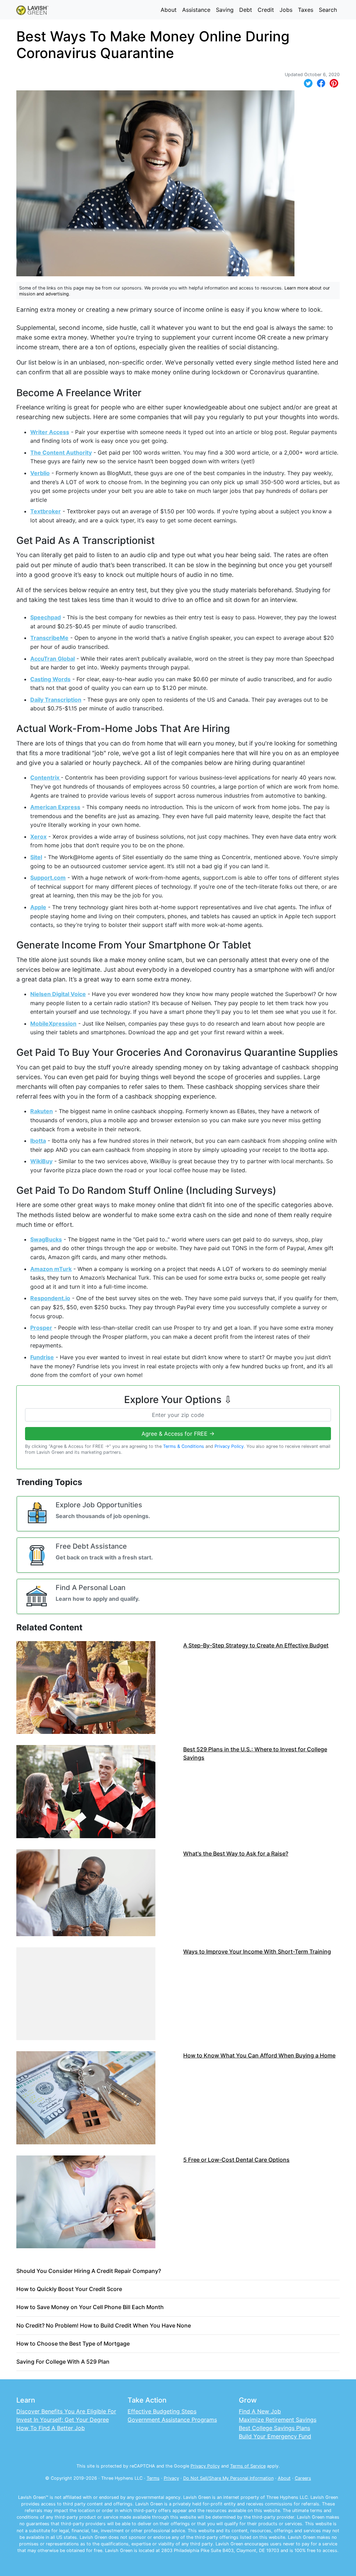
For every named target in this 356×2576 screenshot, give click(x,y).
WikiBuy (41, 1161)
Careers (303, 2478)
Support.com (48, 878)
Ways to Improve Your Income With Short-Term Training (257, 1951)
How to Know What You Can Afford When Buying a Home (259, 2055)
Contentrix (46, 777)
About (169, 10)
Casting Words (50, 679)
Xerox (38, 837)
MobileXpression (53, 1024)
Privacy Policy (229, 1446)
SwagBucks (46, 1239)
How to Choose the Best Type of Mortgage (73, 2343)
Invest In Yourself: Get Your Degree (63, 2420)
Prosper (41, 1328)
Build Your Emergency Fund (275, 2436)
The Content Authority (61, 453)
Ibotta (38, 1141)
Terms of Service (248, 2466)
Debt (246, 10)
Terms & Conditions (184, 1446)
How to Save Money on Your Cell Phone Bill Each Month (90, 2307)
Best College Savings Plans (274, 2428)
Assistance (196, 10)
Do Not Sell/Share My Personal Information (228, 2478)
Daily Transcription (56, 700)
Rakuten (42, 1111)
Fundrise (42, 1357)
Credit (266, 10)
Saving (225, 10)
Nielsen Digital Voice (58, 994)
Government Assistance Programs (172, 2420)
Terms (153, 2478)
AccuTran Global (52, 659)
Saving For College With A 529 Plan (63, 2362)
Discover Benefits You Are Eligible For (66, 2411)
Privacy (171, 2478)
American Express (55, 807)
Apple (38, 907)
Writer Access (50, 432)
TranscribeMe (49, 638)
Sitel (36, 857)
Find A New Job (260, 2411)
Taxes (306, 10)
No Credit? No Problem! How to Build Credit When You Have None (104, 2325)
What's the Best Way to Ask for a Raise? (236, 1853)
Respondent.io (50, 1298)
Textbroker (46, 511)
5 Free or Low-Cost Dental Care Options (236, 2160)
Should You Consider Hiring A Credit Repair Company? (89, 2271)
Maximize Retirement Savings (278, 2420)
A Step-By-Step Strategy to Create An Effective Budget (256, 1645)
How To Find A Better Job (51, 2428)
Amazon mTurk (51, 1269)
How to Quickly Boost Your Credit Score (69, 2289)
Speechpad (46, 617)
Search (328, 10)
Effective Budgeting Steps (162, 2411)
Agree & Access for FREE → (178, 1434)
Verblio (40, 473)
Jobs (286, 10)
